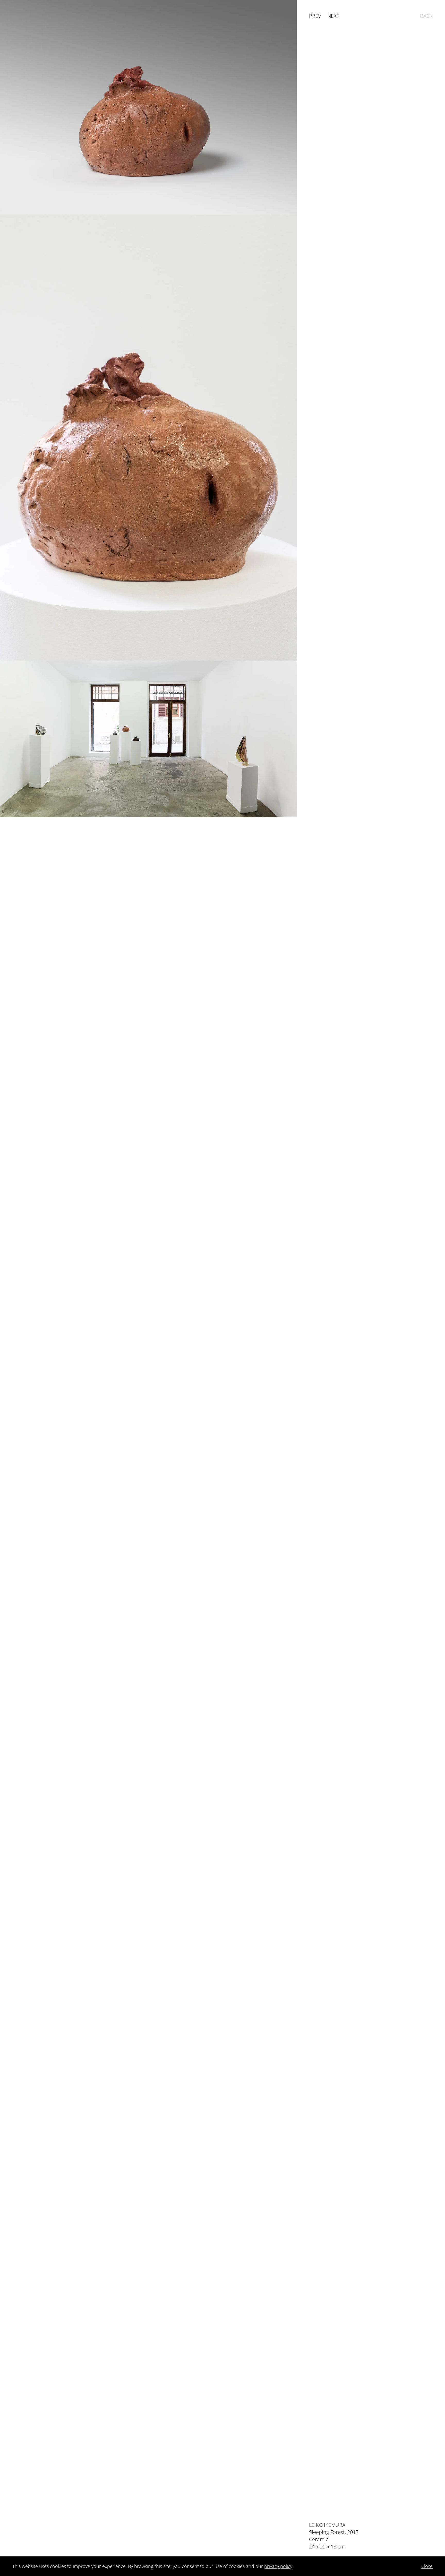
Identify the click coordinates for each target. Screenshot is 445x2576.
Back (426, 16)
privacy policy (278, 2566)
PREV (315, 16)
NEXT (333, 16)
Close (427, 2566)
